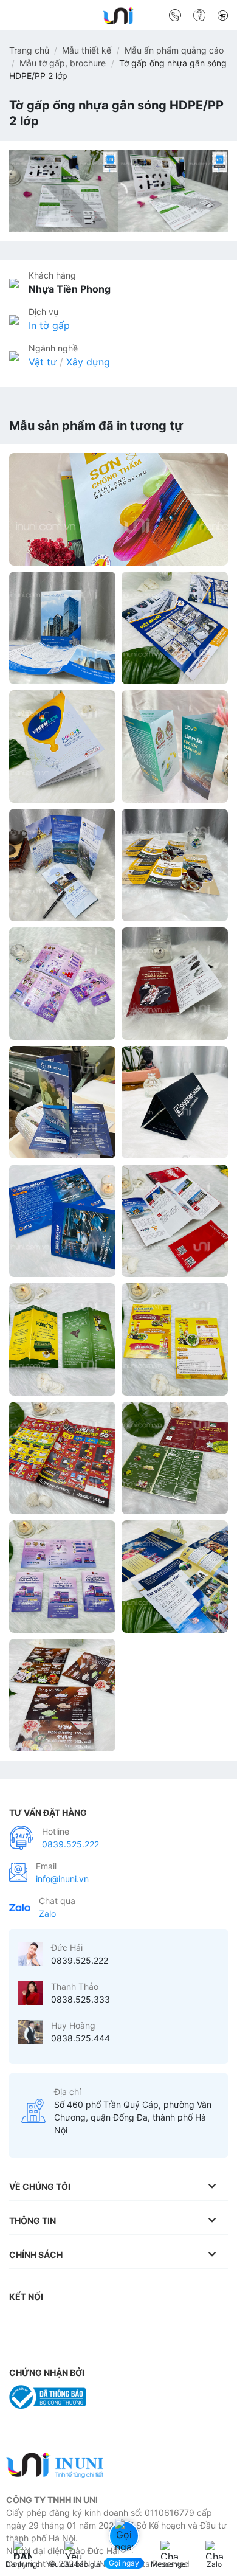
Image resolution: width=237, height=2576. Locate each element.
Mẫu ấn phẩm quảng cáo (174, 50)
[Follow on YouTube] (167, 2321)
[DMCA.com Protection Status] (124, 2396)
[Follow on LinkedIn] (142, 2321)
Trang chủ (29, 50)
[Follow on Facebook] (21, 2321)
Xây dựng (88, 362)
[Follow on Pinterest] (118, 2321)
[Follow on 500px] (215, 2321)
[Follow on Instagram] (46, 2321)
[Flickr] (190, 2321)
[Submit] (214, 18)
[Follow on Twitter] (94, 2321)
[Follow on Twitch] (21, 2345)
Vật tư (43, 362)
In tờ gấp (49, 325)
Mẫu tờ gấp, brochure (63, 63)
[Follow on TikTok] (70, 2321)
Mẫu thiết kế (87, 50)
